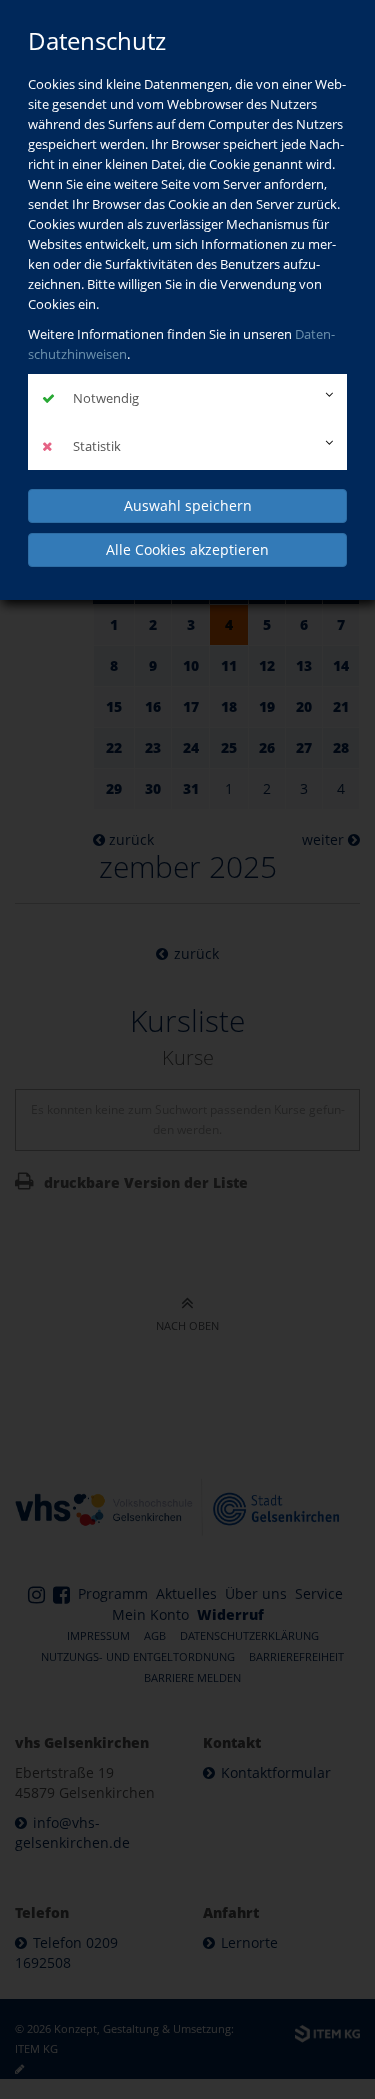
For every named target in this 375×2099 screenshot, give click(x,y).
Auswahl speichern (188, 505)
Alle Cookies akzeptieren (187, 549)
